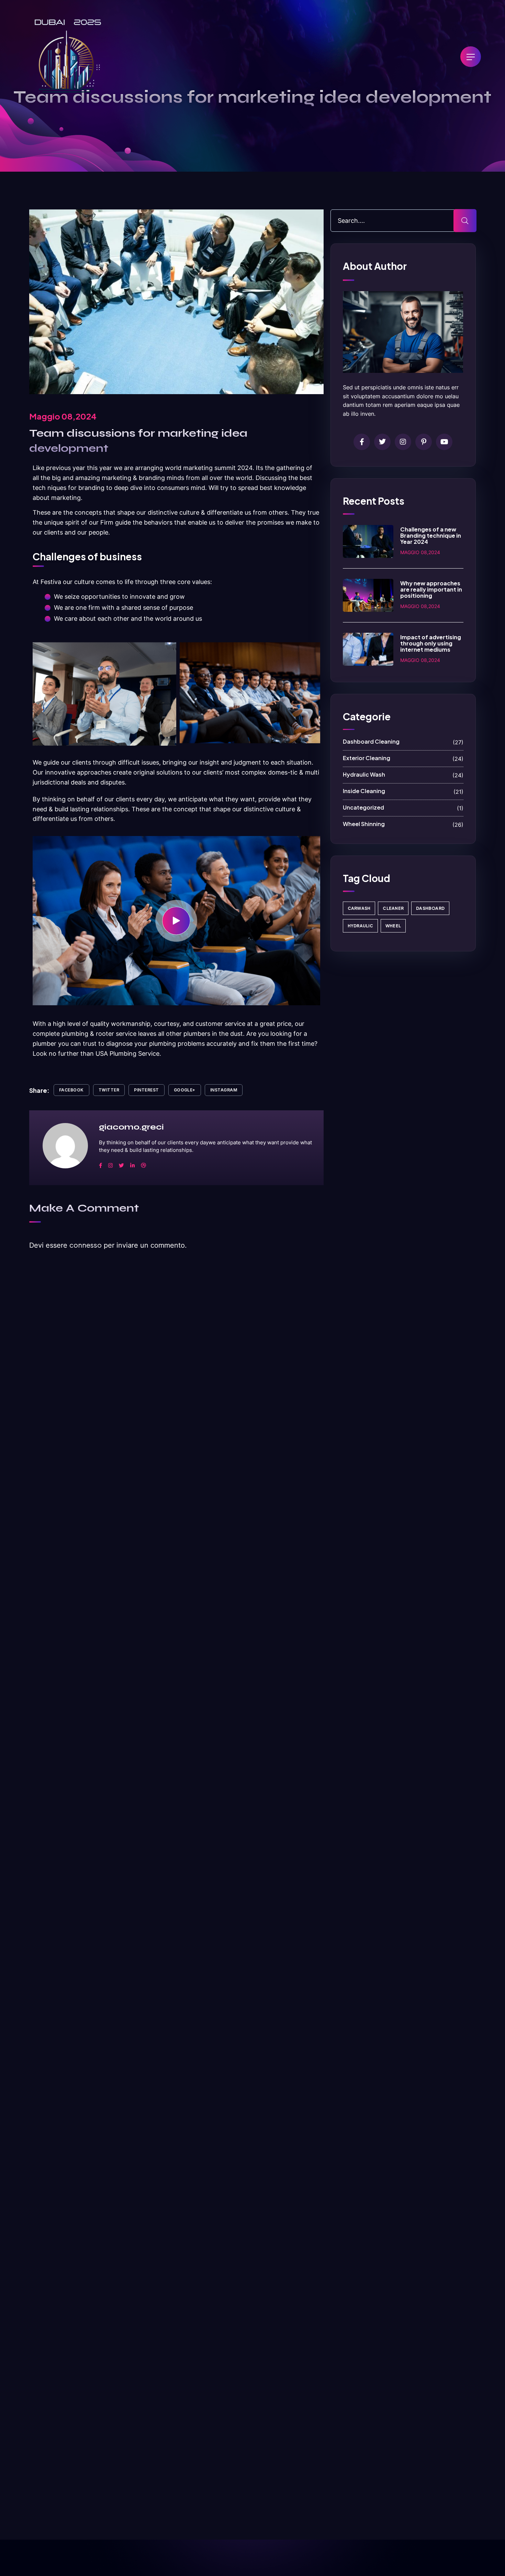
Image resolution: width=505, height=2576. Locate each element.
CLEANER (393, 908)
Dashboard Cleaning (403, 742)
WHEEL (393, 926)
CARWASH (359, 908)
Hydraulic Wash (403, 775)
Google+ (185, 1090)
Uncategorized (403, 808)
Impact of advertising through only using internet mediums (431, 643)
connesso (86, 1245)
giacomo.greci (131, 1127)
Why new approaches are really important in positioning (431, 589)
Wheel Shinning (403, 824)
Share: (39, 1090)
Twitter (109, 1090)
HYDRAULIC (360, 926)
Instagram (224, 1090)
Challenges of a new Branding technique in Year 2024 (431, 535)
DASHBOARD (430, 908)
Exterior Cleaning (403, 758)
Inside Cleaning (403, 791)
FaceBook (71, 1090)
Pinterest (146, 1090)
